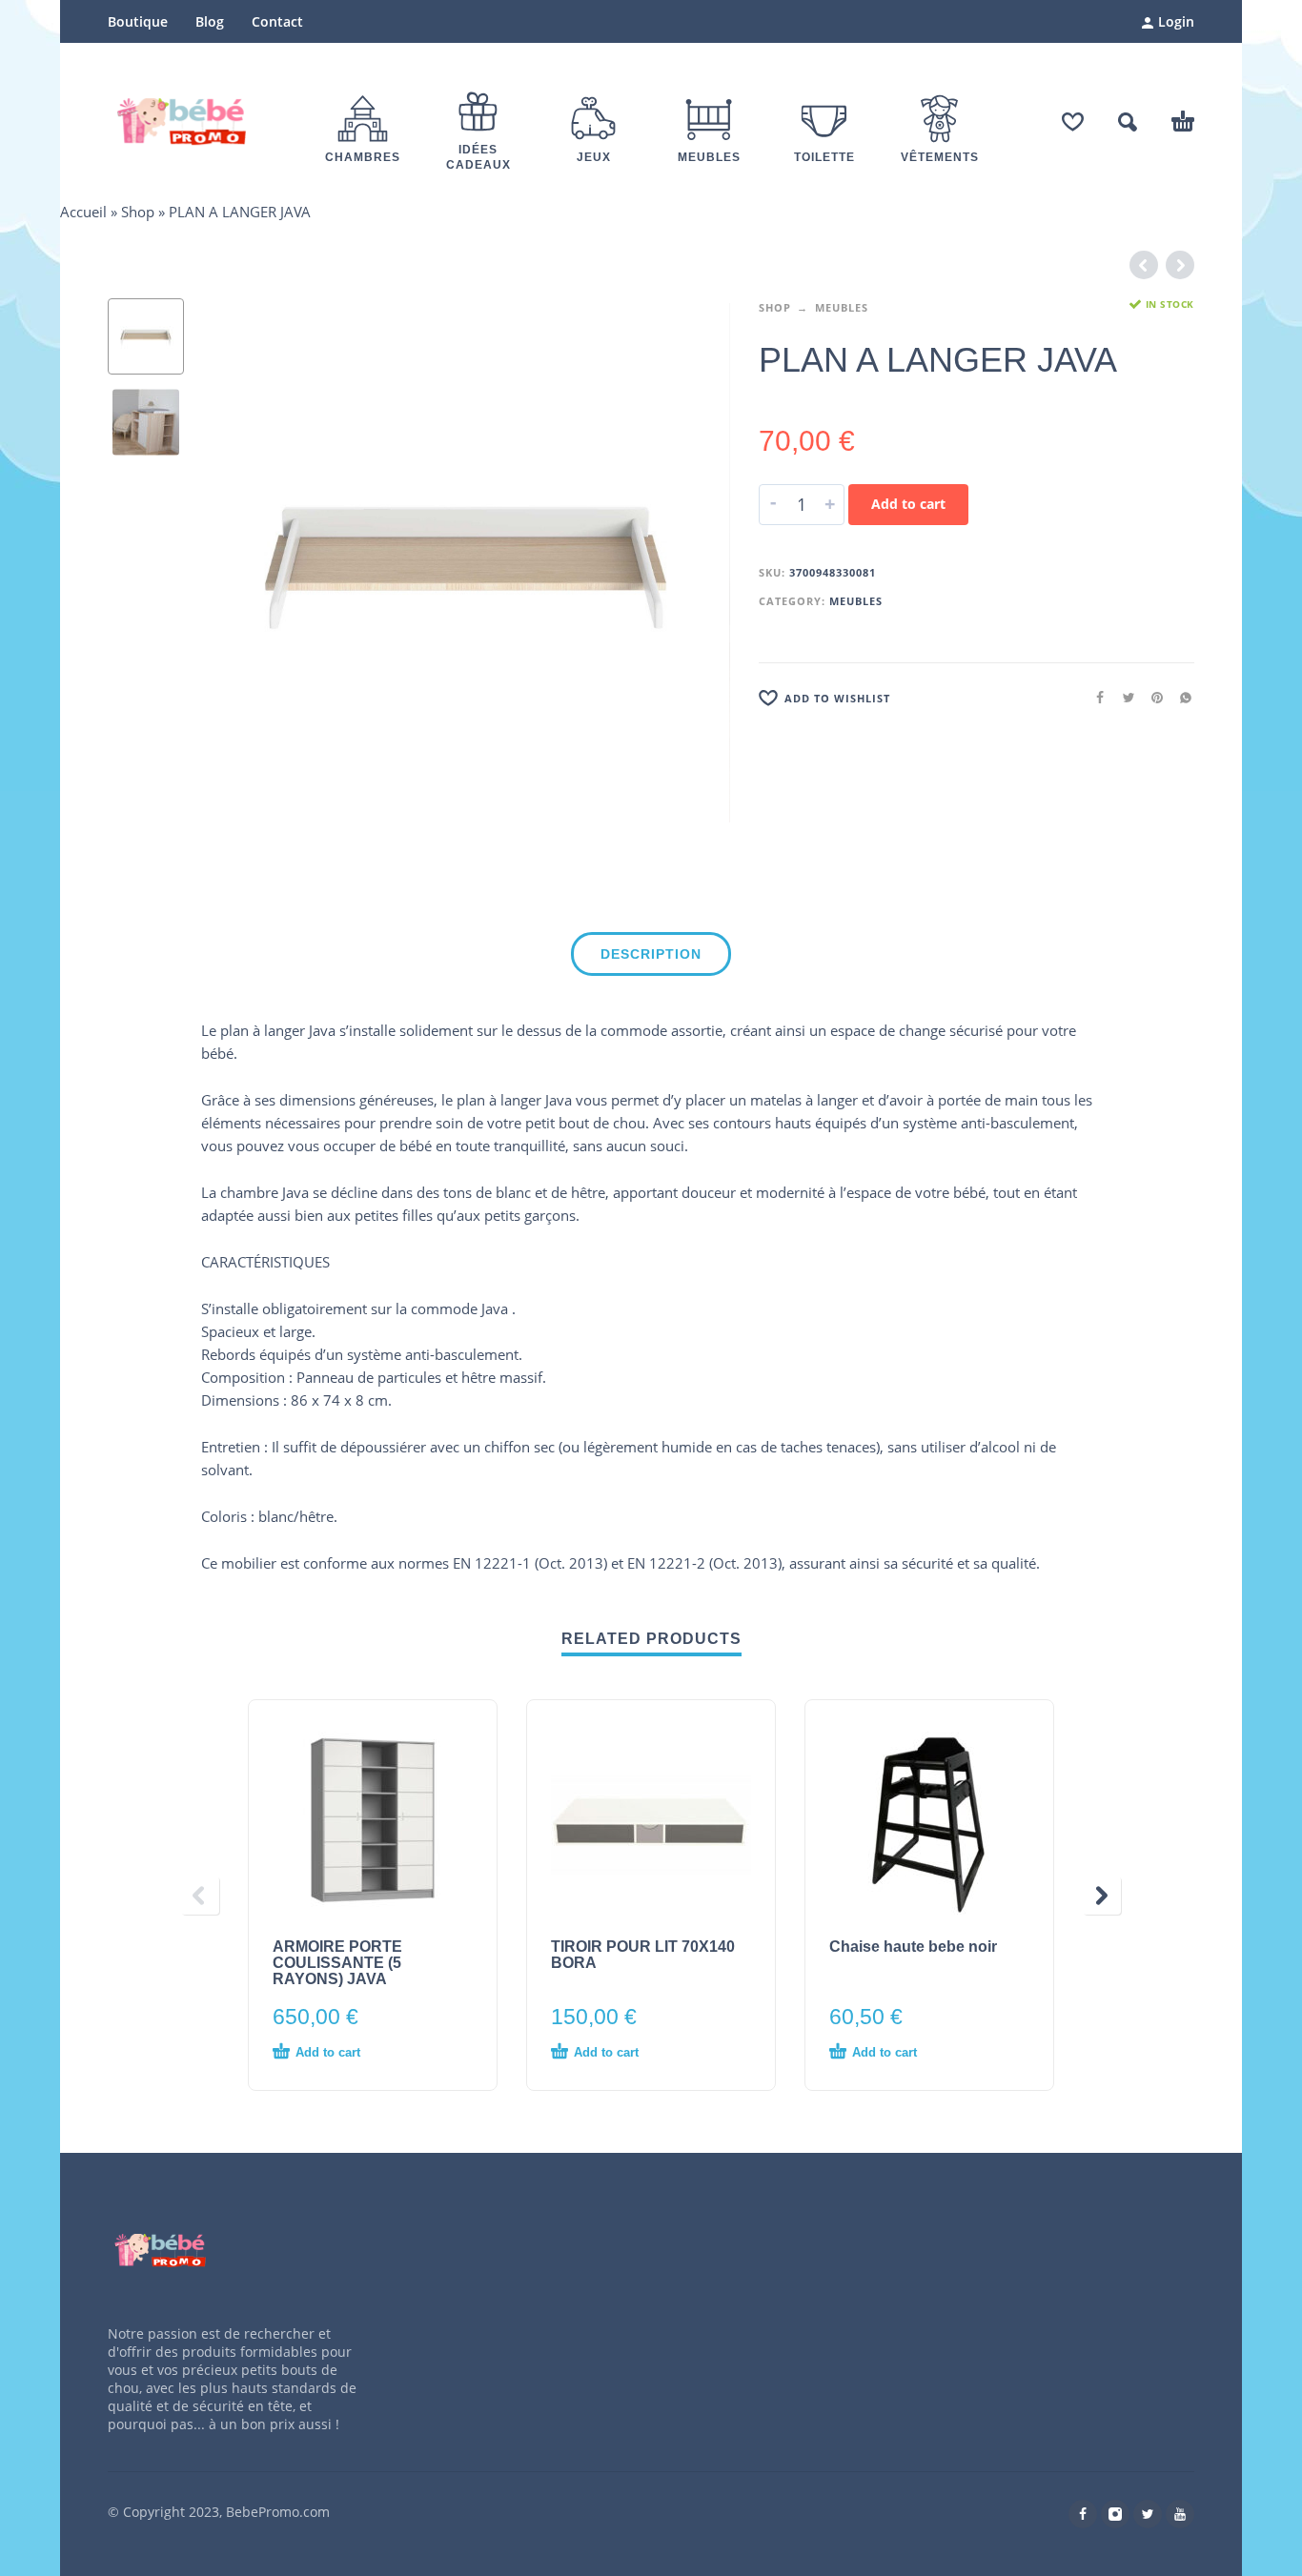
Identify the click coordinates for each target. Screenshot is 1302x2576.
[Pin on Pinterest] (1151, 697)
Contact (277, 21)
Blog (210, 21)
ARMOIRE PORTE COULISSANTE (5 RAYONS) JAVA (337, 1963)
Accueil (83, 212)
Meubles (842, 307)
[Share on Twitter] (1123, 697)
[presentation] (241, 563)
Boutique (138, 21)
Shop (138, 212)
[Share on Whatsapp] (1180, 697)
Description (651, 954)
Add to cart (908, 504)
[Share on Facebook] (1094, 697)
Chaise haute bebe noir (913, 1947)
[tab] (651, 958)
